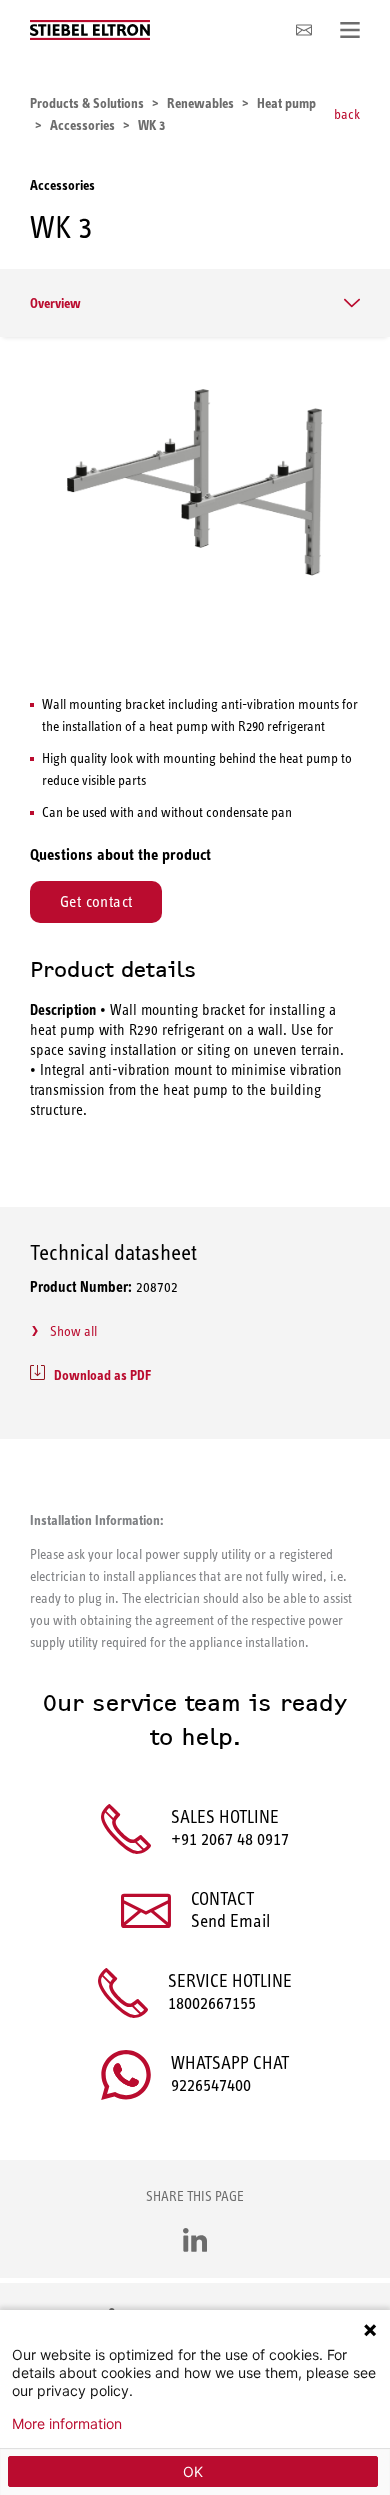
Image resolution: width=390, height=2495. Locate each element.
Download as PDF (102, 1375)
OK (193, 2471)
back (347, 114)
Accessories (62, 185)
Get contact (96, 901)
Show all (73, 1331)
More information (67, 2424)
